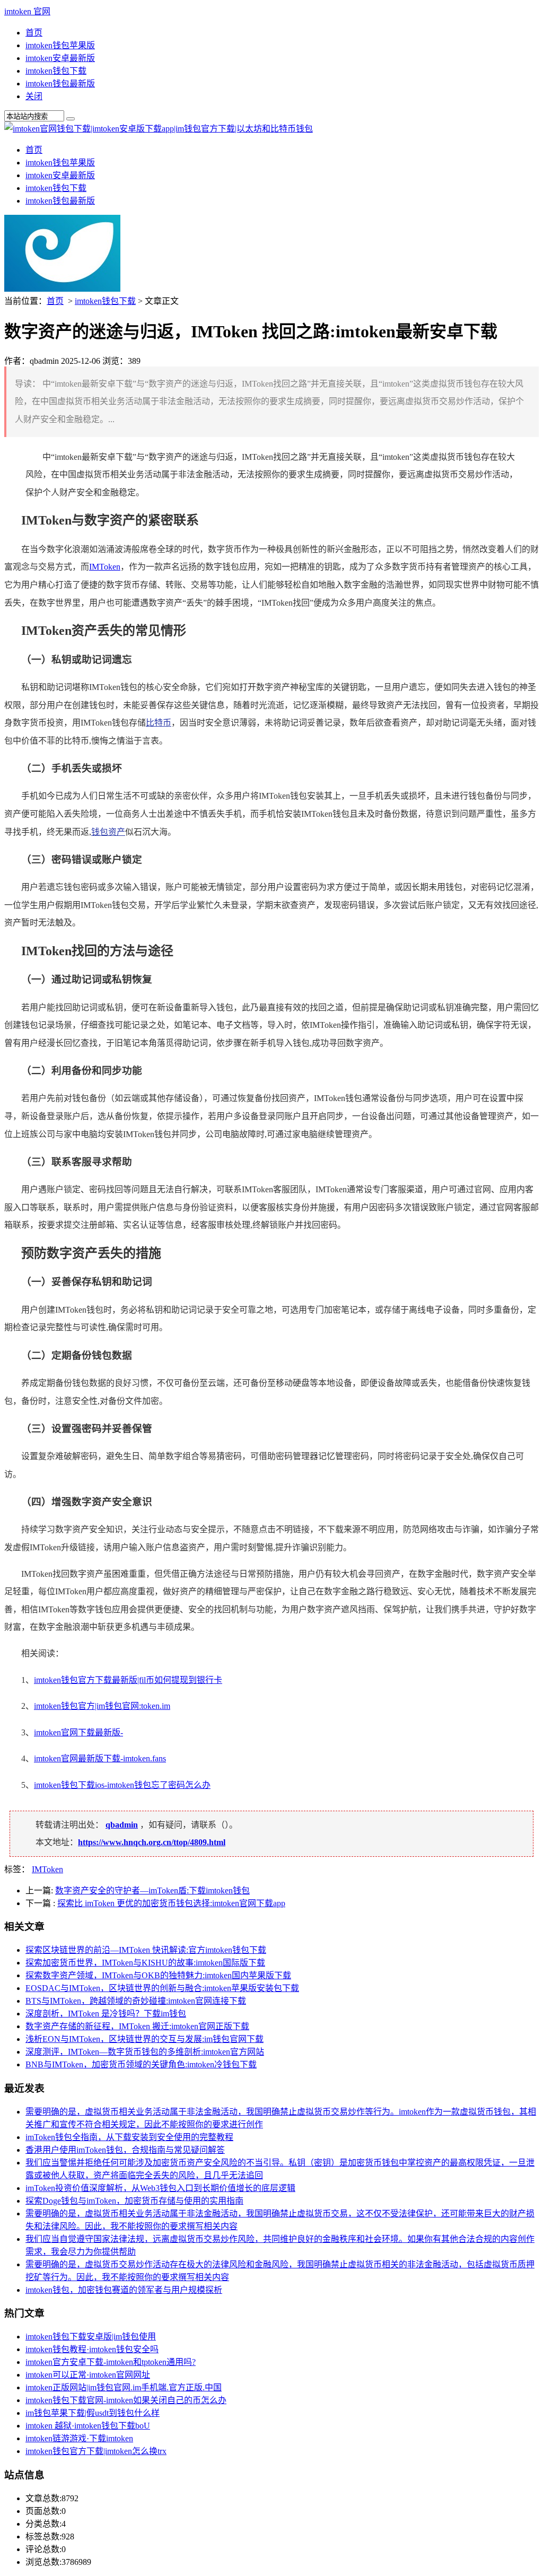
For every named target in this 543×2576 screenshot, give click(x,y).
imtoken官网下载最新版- (78, 1732)
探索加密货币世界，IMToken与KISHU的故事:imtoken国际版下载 (145, 1963)
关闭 (34, 96)
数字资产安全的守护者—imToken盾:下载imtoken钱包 (152, 1890)
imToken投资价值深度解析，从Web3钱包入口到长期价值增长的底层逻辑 (160, 2188)
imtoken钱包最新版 (60, 84)
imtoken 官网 (27, 11)
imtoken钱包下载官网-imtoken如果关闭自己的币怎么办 (126, 2400)
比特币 (159, 723)
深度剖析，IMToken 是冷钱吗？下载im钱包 (106, 2014)
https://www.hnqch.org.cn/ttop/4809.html (152, 1842)
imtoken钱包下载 (56, 71)
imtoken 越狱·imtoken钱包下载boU (88, 2426)
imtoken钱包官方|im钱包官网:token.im (102, 1706)
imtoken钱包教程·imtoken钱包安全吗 (92, 2349)
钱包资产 (108, 832)
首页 (34, 33)
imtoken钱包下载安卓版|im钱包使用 (91, 2337)
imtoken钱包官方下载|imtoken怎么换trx (96, 2451)
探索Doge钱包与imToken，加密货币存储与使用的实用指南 (134, 2201)
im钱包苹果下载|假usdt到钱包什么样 (93, 2413)
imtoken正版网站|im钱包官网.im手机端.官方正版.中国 (124, 2387)
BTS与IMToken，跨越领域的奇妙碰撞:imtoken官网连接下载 (136, 2001)
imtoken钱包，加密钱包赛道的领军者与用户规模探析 (124, 2290)
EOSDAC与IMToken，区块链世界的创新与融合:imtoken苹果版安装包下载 (162, 1988)
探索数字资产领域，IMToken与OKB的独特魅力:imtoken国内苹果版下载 (158, 1975)
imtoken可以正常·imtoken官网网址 (88, 2375)
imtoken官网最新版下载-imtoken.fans (100, 1758)
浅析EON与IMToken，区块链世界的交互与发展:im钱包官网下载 (144, 2039)
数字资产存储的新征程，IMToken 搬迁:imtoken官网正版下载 (137, 2026)
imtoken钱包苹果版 (60, 45)
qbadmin (122, 1825)
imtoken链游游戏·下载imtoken (79, 2438)
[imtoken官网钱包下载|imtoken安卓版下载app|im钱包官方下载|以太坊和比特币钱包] (159, 129)
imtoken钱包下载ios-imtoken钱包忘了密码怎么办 (122, 1785)
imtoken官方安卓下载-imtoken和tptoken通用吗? (111, 2362)
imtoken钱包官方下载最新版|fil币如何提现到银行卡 (128, 1680)
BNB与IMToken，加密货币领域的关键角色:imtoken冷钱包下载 (141, 2064)
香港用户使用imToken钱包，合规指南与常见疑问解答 (125, 2150)
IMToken (105, 567)
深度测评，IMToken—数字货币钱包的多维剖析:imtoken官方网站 (145, 2052)
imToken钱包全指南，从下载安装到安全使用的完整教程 (129, 2137)
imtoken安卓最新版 (60, 58)
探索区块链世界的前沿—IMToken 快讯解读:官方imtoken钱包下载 (146, 1950)
